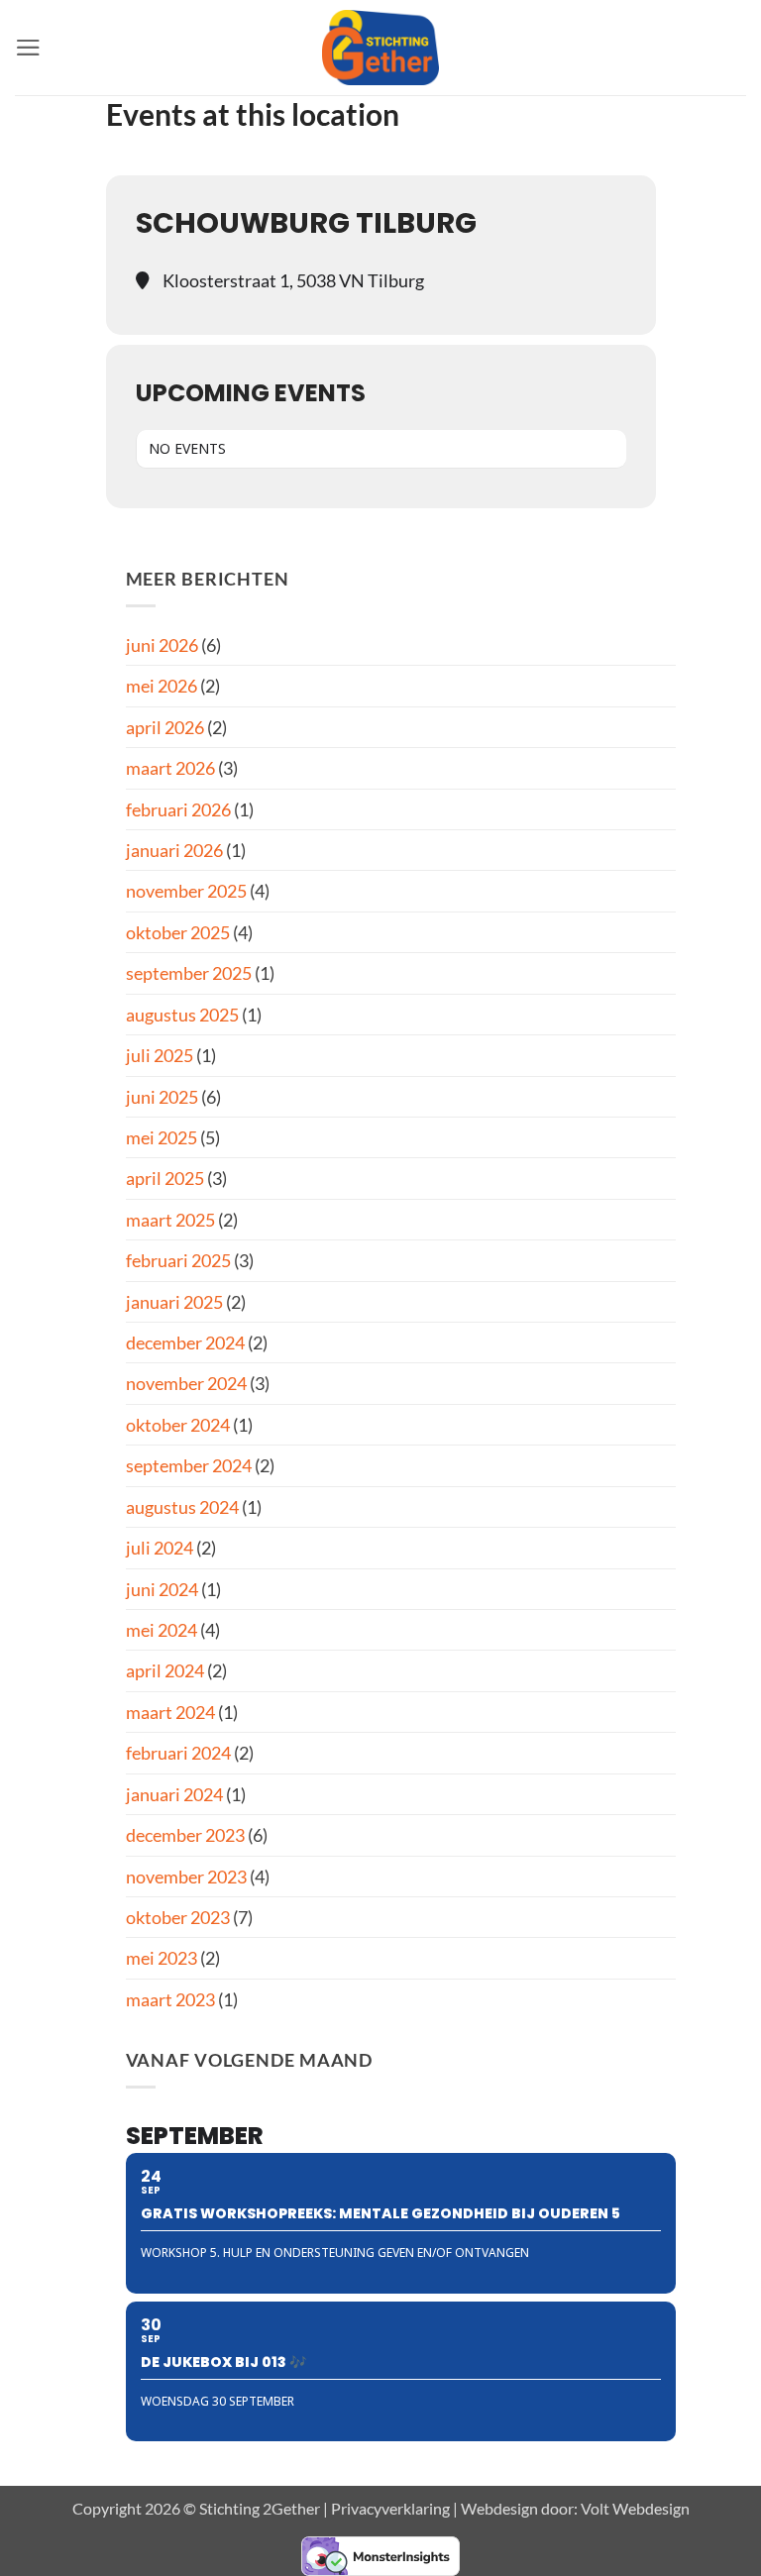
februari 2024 (178, 1753)
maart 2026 (170, 768)
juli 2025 (160, 1055)
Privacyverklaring (390, 2508)
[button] (28, 48)
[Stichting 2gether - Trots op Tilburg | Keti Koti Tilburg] (381, 48)
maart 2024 (170, 1712)
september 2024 (189, 1465)
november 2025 (186, 891)
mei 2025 (162, 1137)
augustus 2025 (182, 1015)
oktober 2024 (178, 1425)
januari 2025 (174, 1302)
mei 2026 (162, 686)
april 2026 (165, 727)
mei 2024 (162, 1630)
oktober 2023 (178, 1917)
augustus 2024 (182, 1507)
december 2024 (185, 1342)
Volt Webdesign (635, 2508)
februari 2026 (178, 809)
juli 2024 (160, 1548)
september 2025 (189, 973)
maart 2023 (170, 1999)
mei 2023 (162, 1958)
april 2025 (165, 1178)
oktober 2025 (178, 932)
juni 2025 (162, 1097)
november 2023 (186, 1877)
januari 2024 (174, 1794)
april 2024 (165, 1670)
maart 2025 (170, 1220)
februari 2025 (178, 1260)
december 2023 (185, 1835)
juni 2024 (162, 1589)
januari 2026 (174, 850)
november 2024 (186, 1383)
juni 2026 (162, 645)
